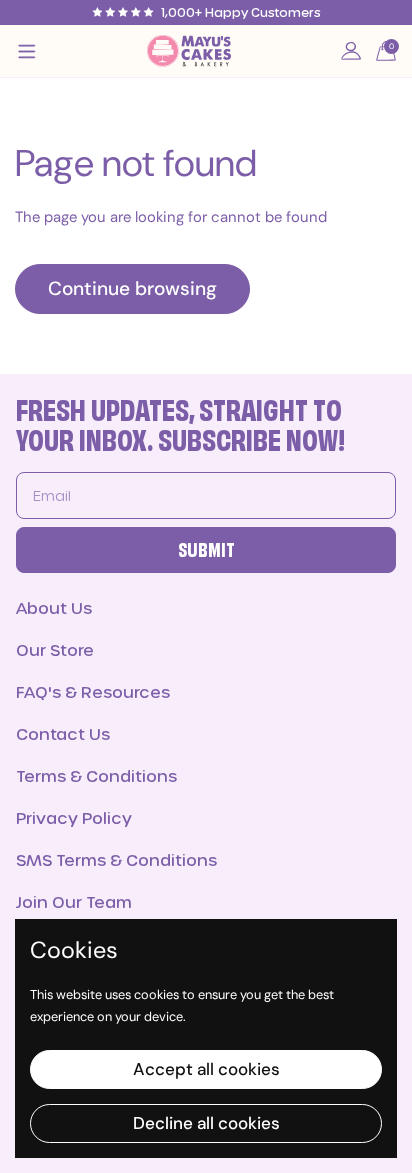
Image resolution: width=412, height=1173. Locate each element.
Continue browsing (132, 288)
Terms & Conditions (96, 775)
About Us (54, 607)
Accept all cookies (206, 1069)
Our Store (55, 649)
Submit (206, 552)
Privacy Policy (74, 817)
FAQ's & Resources (93, 691)
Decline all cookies (206, 1123)
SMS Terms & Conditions (116, 859)
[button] (386, 51)
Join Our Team (74, 901)
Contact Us (63, 733)
